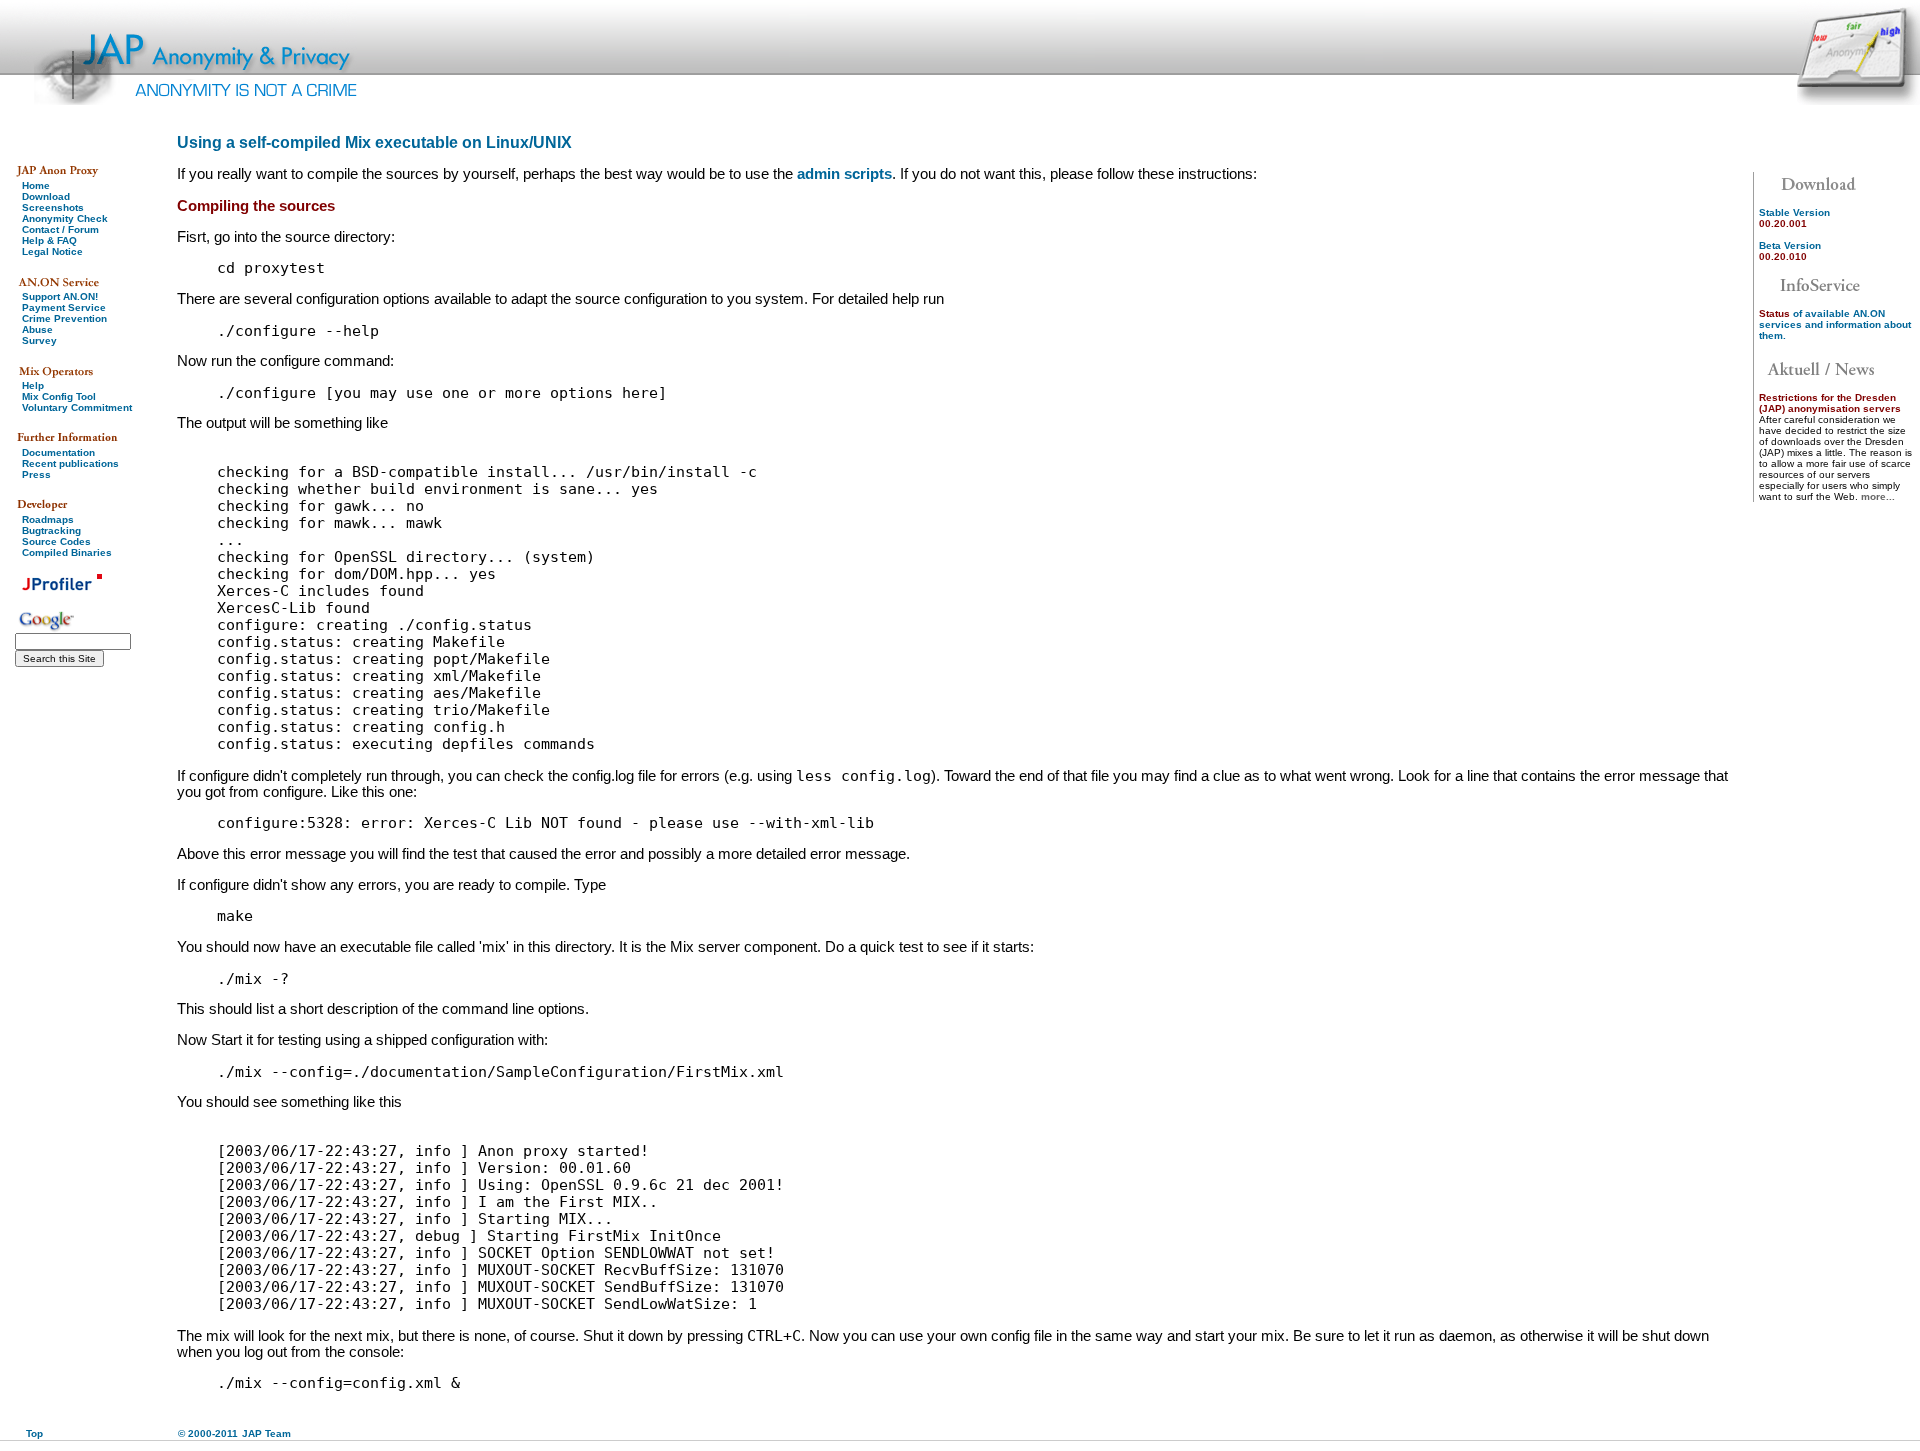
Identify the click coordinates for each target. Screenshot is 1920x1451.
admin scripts (844, 174)
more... (1878, 496)
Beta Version (1790, 251)
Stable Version (1794, 218)
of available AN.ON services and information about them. (1835, 324)
